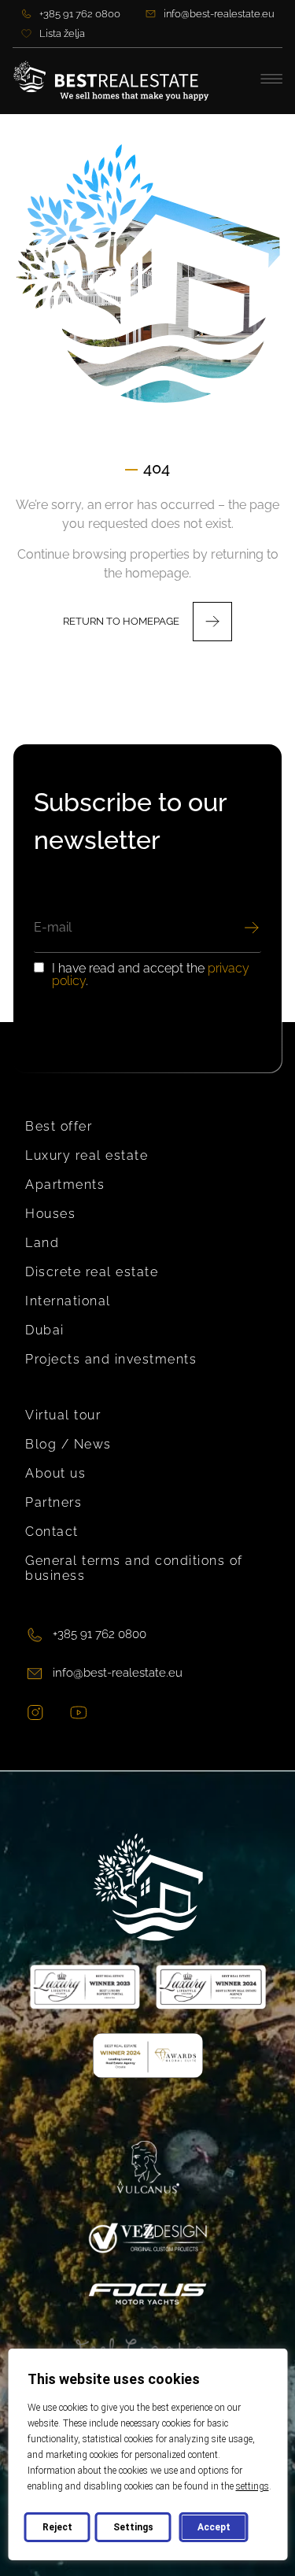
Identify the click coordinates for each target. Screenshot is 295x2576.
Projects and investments (111, 1359)
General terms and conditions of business (134, 1568)
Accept (213, 2527)
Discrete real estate (92, 1272)
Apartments (65, 1185)
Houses (50, 1214)
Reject (57, 2527)
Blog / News (68, 1444)
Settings (133, 2527)
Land (42, 1243)
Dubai (45, 1330)
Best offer (59, 1126)
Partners (53, 1502)
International (68, 1301)
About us (55, 1473)
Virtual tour (63, 1415)
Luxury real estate (87, 1155)
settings (252, 2486)
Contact (52, 1532)
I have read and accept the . (151, 975)
